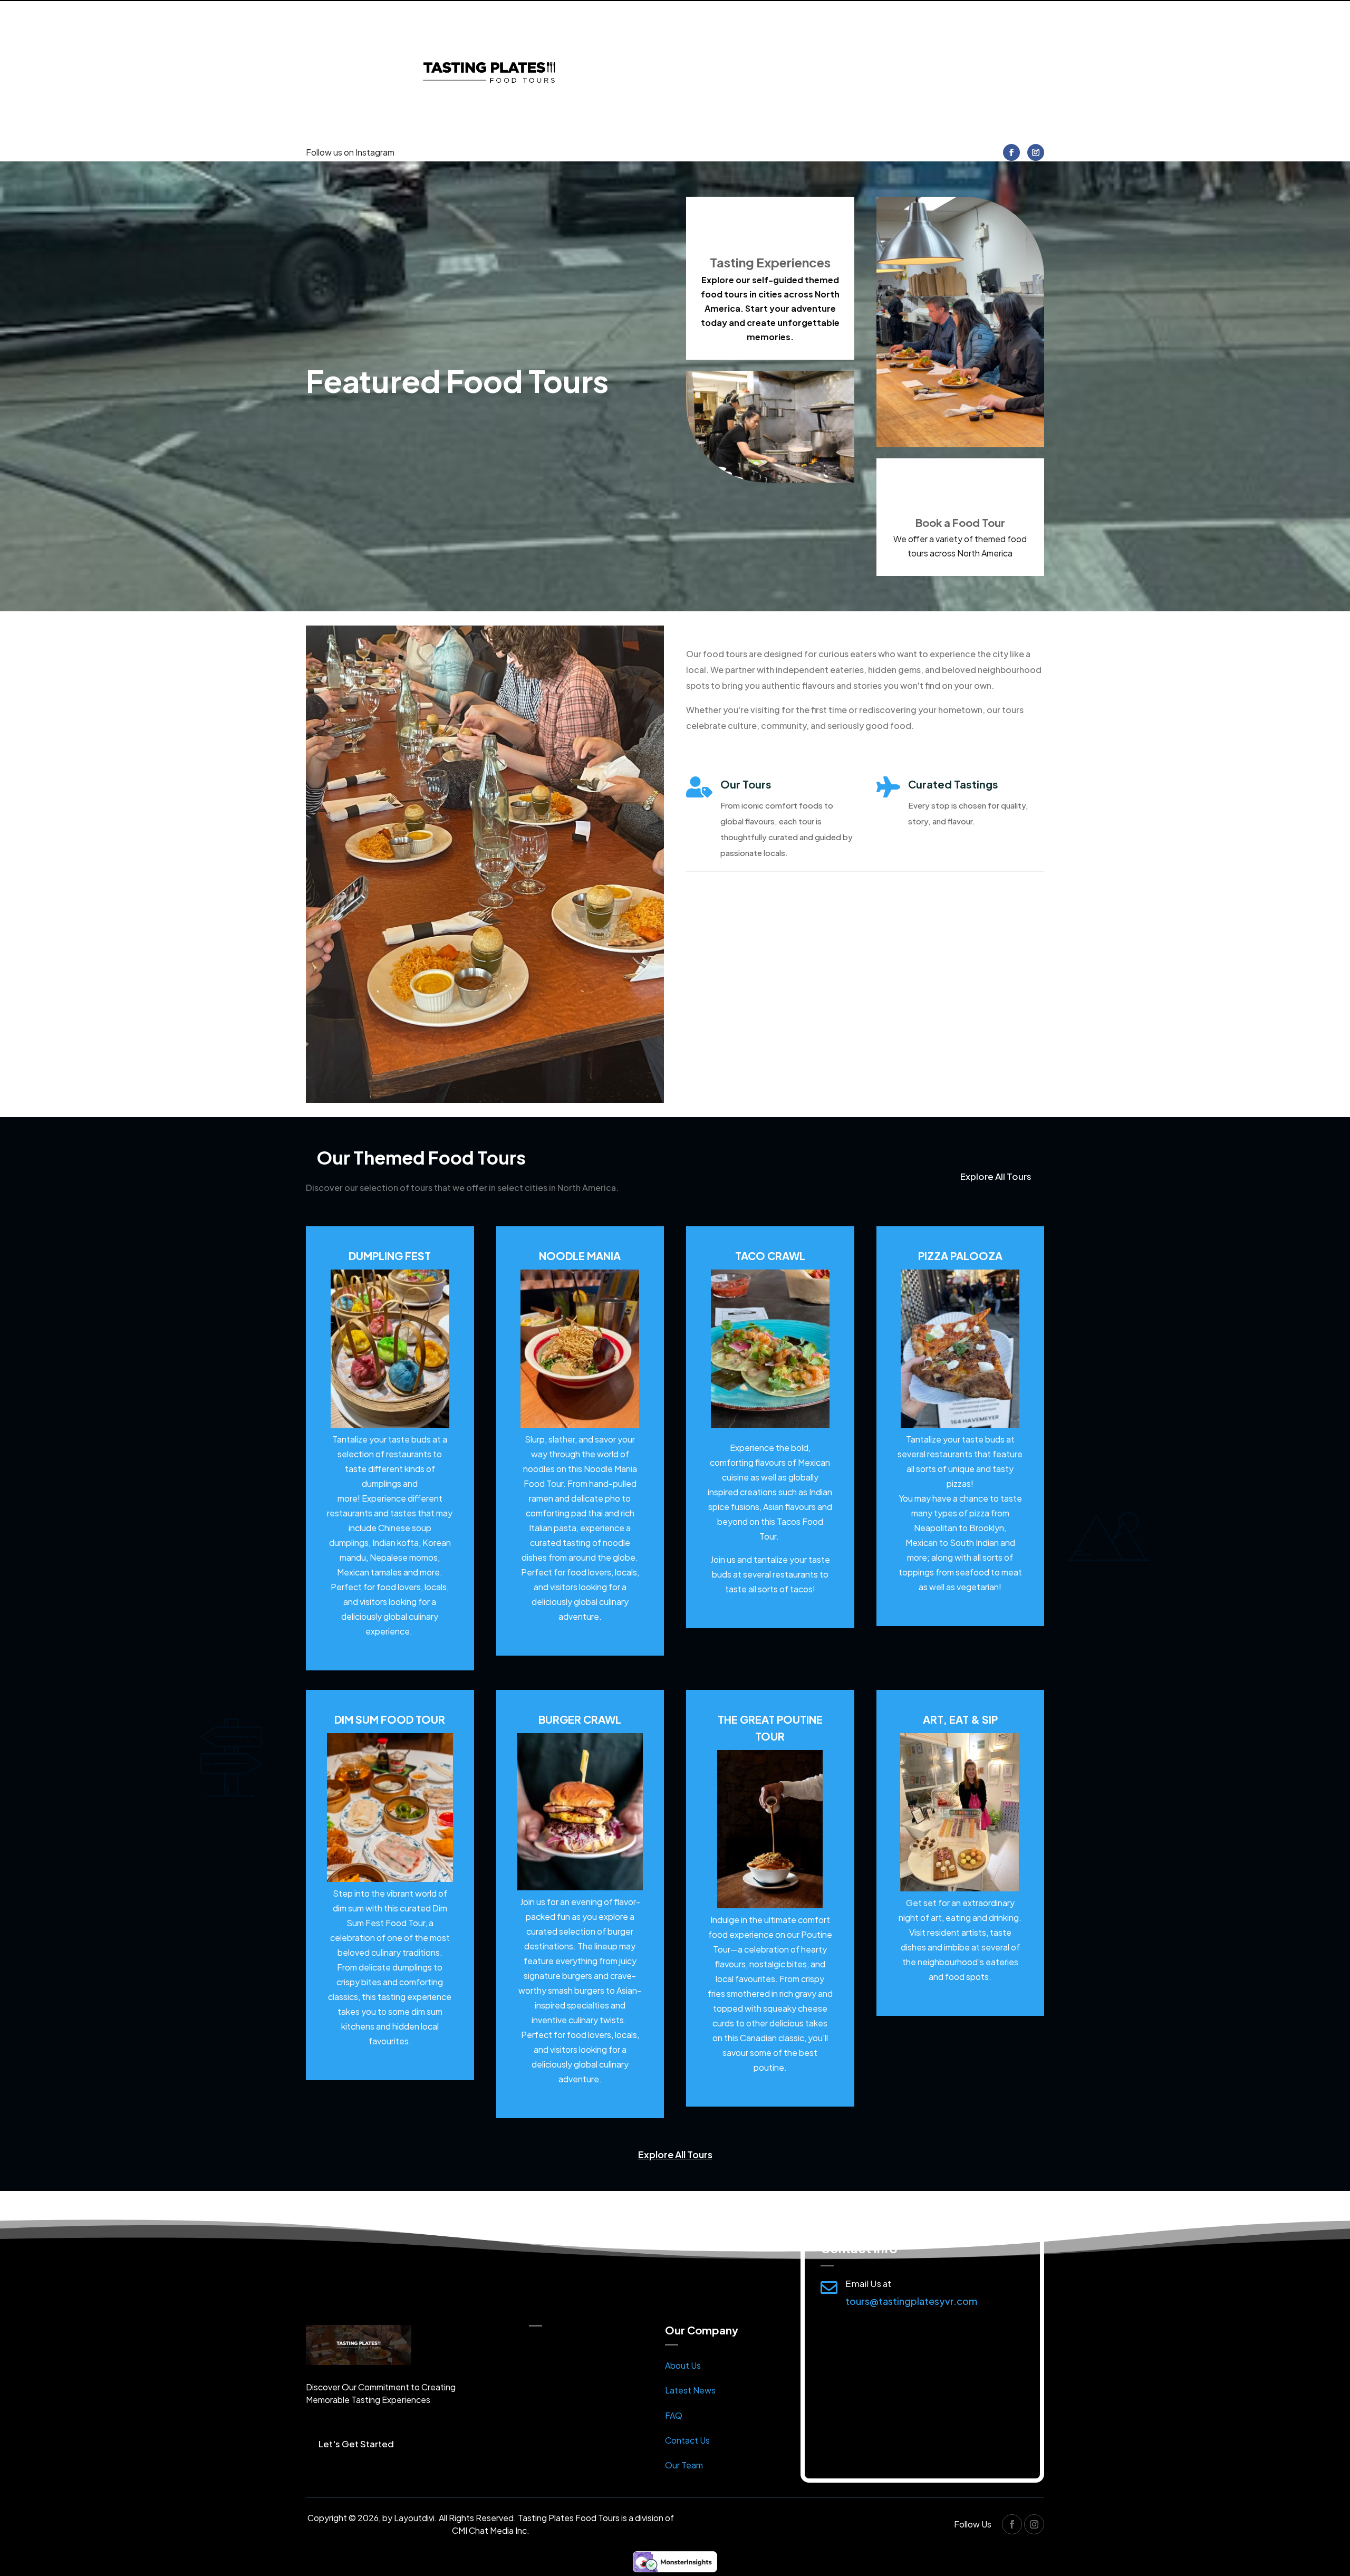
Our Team (684, 2465)
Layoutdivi (414, 2518)
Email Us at (868, 2283)
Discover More (737, 909)
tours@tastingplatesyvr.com (911, 2301)
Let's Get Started (356, 2444)
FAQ (674, 2415)
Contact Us (687, 2440)
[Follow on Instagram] (1036, 152)
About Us (683, 2365)
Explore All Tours (996, 1176)
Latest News (690, 2390)
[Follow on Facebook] (1011, 152)
